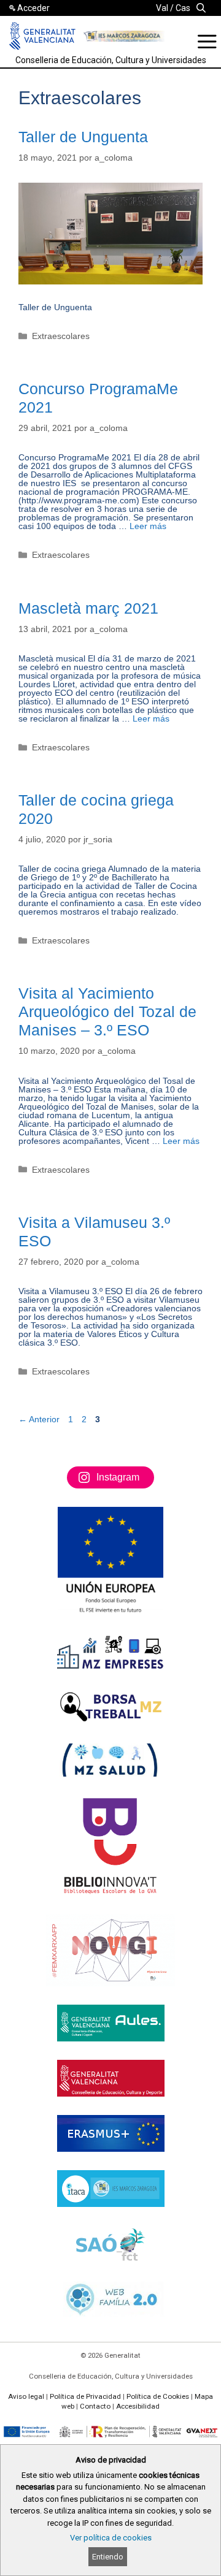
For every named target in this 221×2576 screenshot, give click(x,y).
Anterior (39, 1419)
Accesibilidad (138, 2406)
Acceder (33, 8)
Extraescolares (61, 336)
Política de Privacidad (85, 2396)
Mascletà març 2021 (88, 608)
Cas (183, 8)
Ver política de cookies (111, 2538)
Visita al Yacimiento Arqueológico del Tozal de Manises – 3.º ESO (107, 1012)
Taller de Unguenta (83, 137)
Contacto (95, 2406)
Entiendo (108, 2557)
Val (162, 8)
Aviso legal (26, 2396)
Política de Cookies (158, 2396)
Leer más (148, 526)
